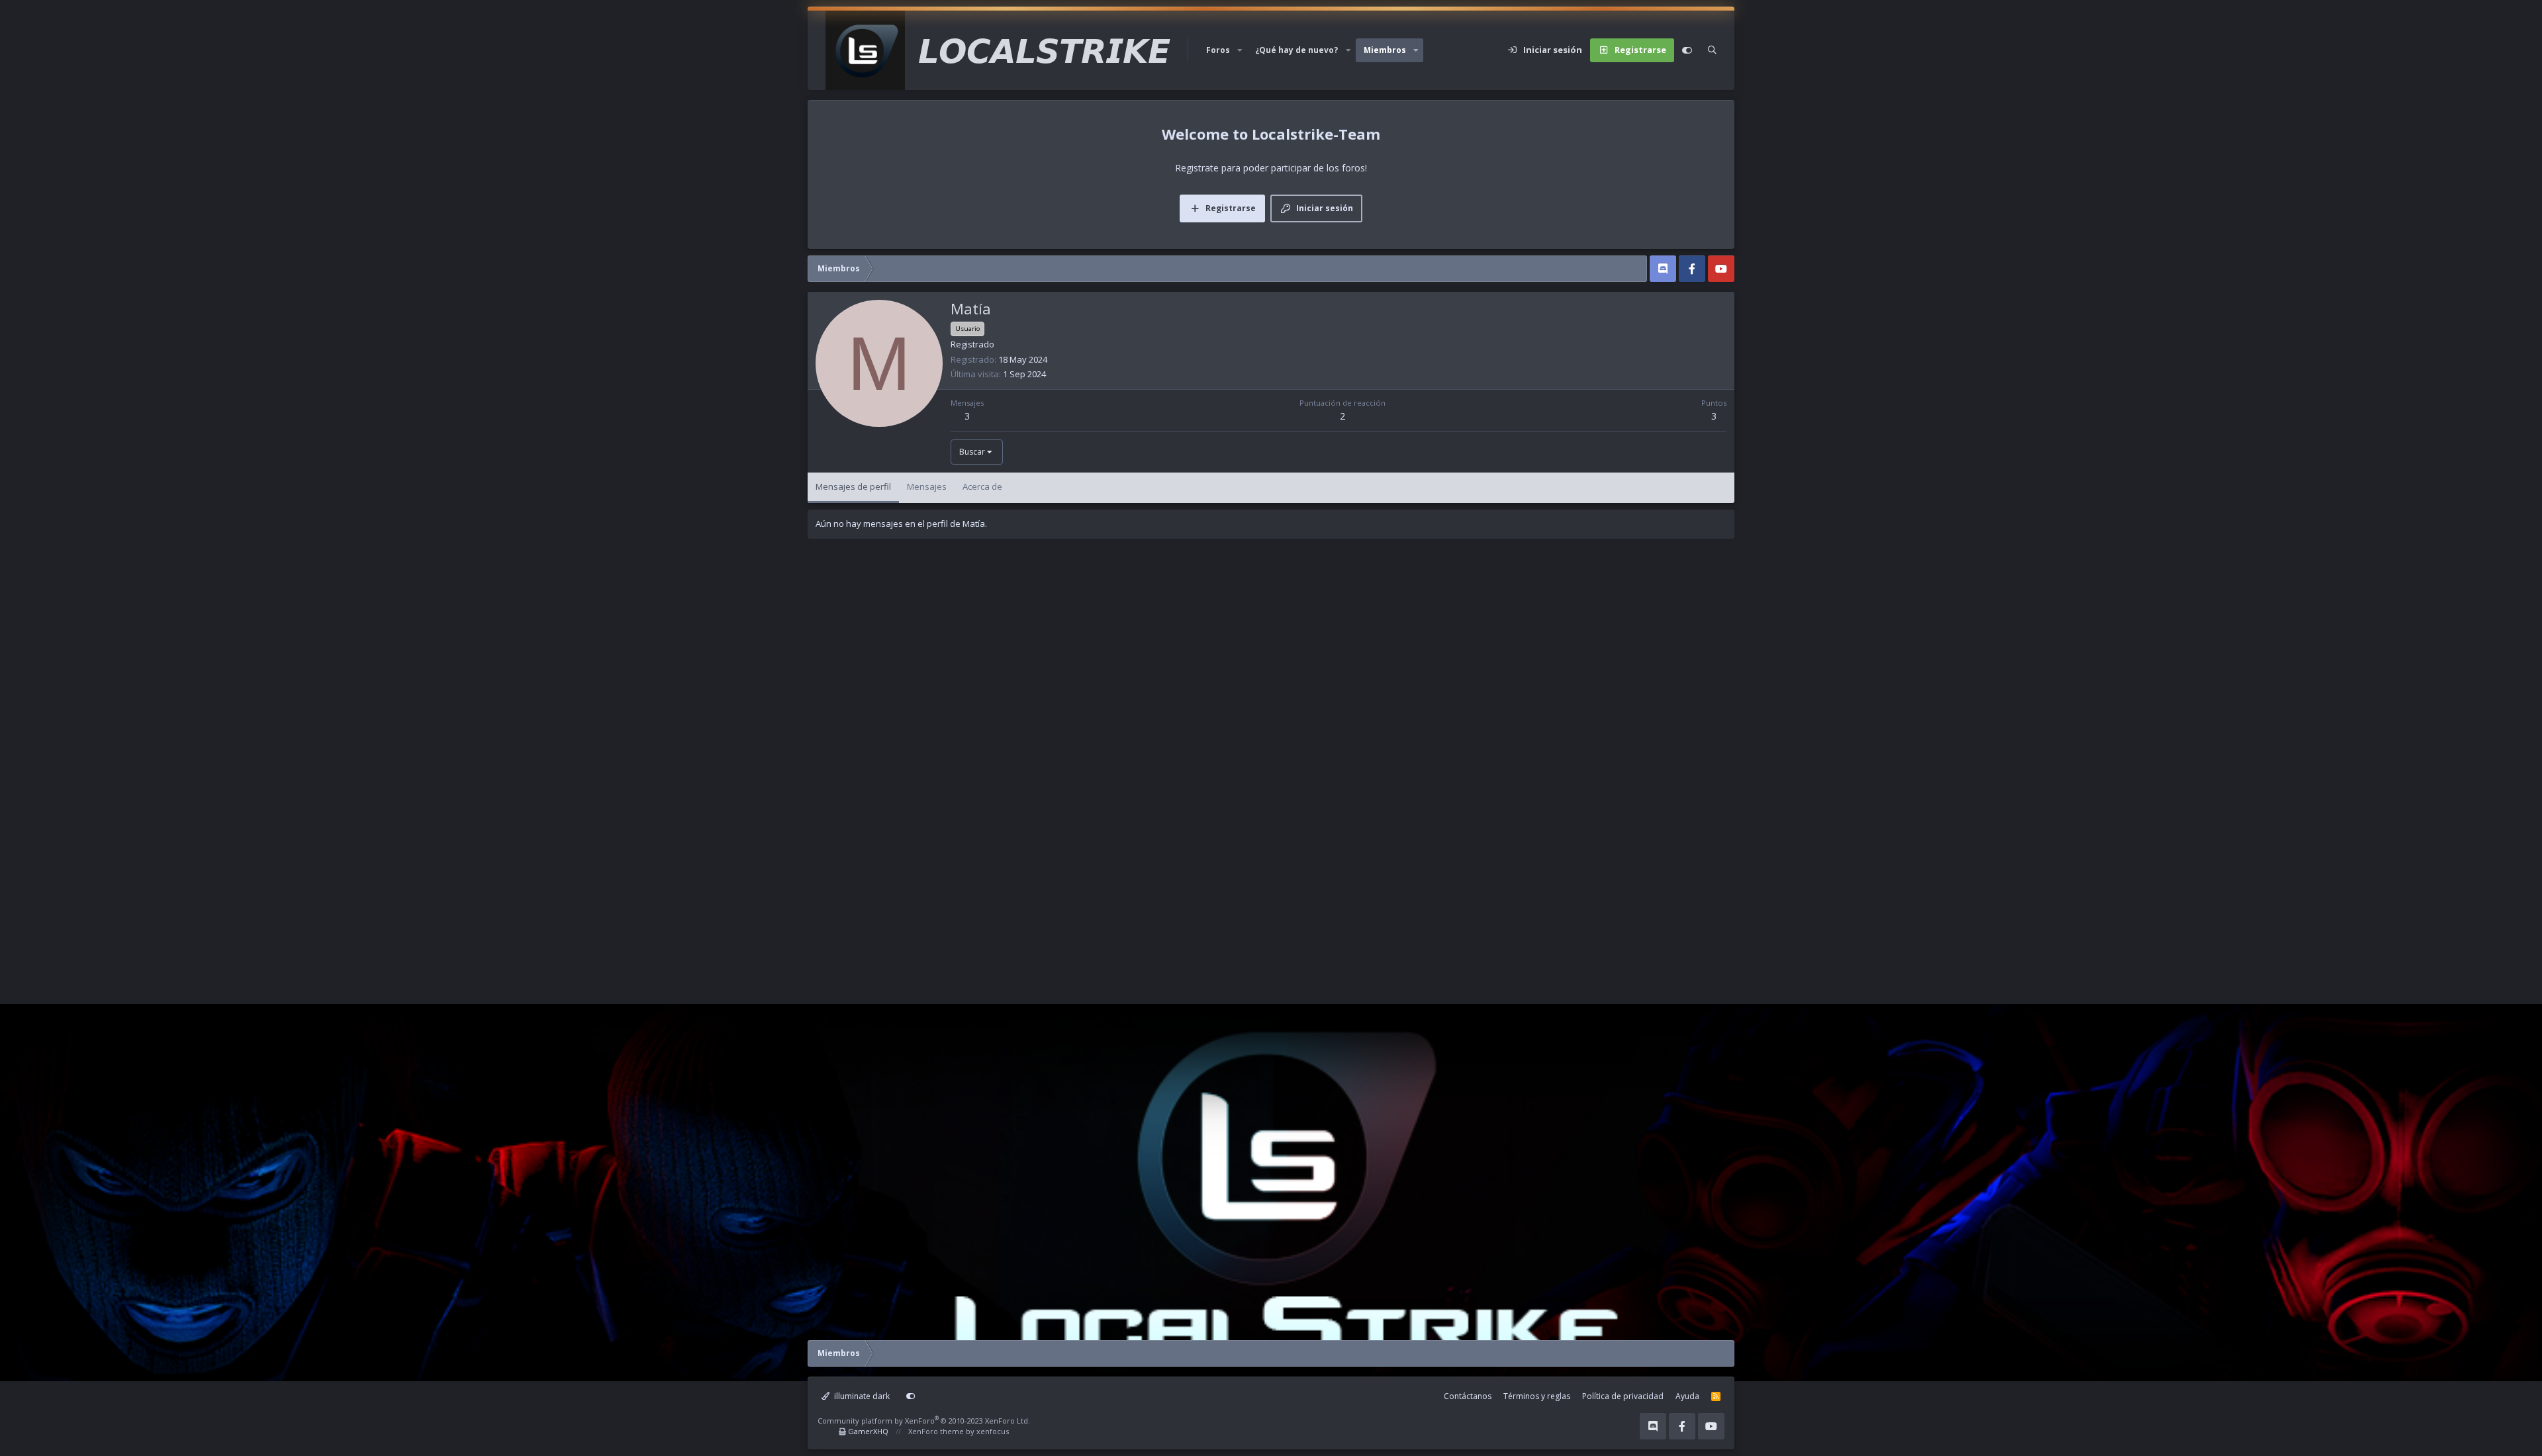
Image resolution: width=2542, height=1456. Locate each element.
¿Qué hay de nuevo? (1296, 50)
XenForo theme (936, 1431)
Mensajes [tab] (927, 486)
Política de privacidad (1623, 1396)
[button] (1240, 50)
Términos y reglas (1537, 1396)
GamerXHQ (868, 1431)
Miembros (1385, 50)
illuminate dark (861, 1396)
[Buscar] (1712, 50)
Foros (1218, 50)
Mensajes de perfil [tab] (853, 486)
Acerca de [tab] (982, 486)
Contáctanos (1468, 1396)
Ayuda (1687, 1396)
